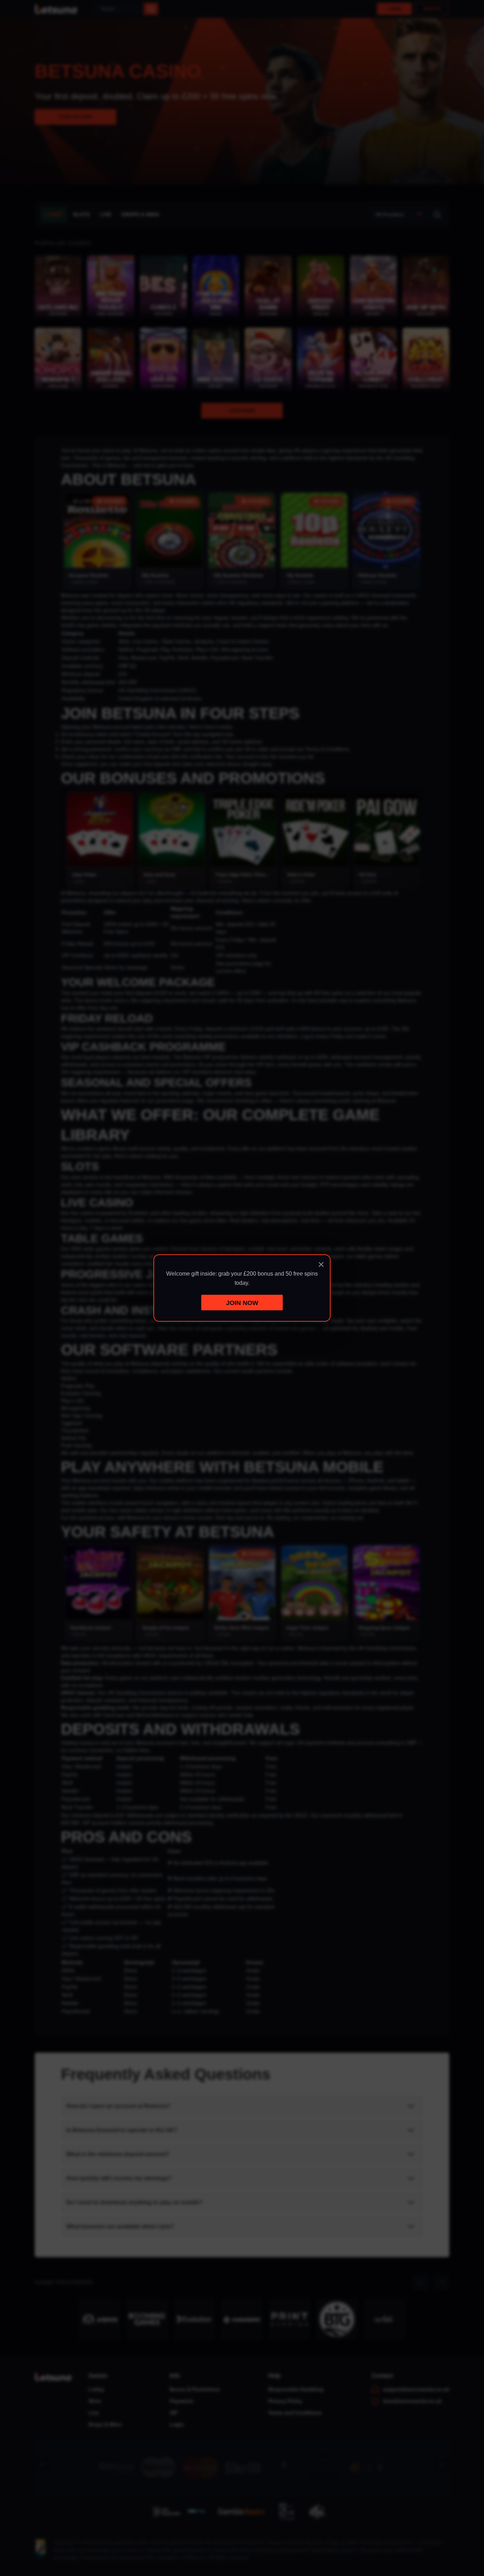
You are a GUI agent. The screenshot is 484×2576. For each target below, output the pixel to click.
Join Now (242, 1303)
